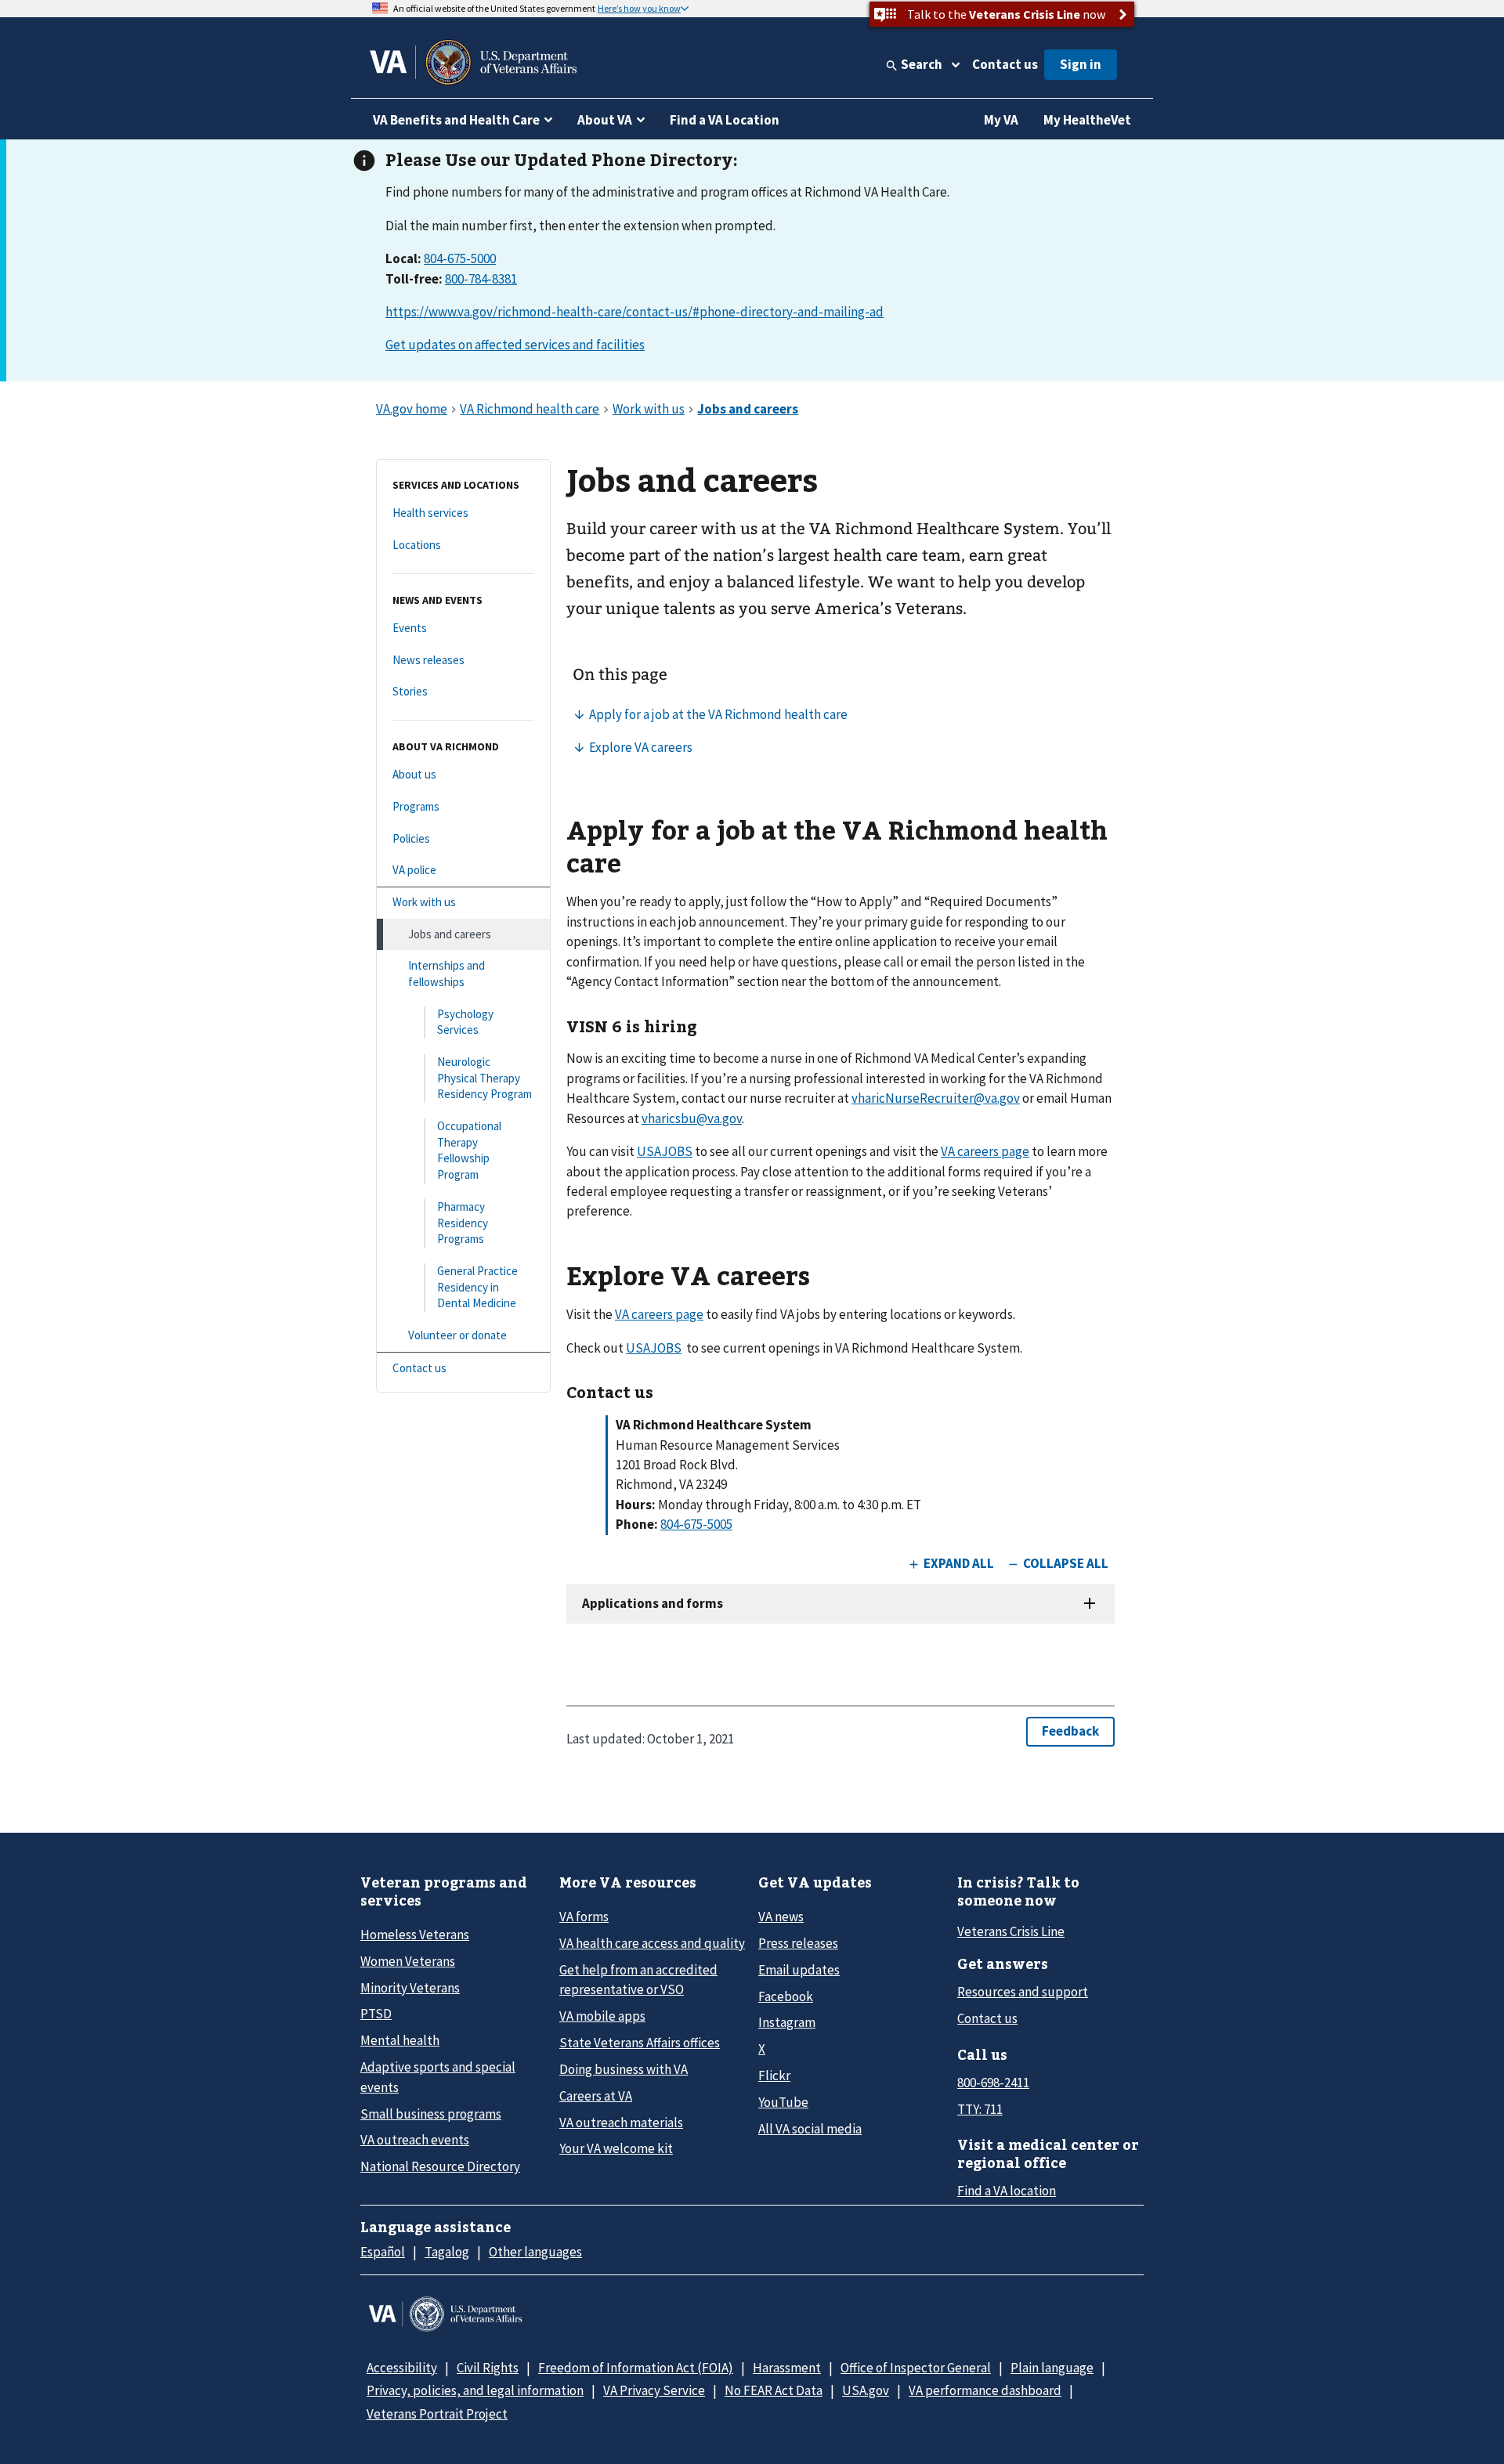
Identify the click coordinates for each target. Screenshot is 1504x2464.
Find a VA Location (725, 120)
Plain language (1052, 2368)
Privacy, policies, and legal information (475, 2390)
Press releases (798, 1943)
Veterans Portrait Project (437, 2414)
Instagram (787, 2022)
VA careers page (985, 1151)
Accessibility (402, 2368)
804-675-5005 (696, 1524)
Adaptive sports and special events (438, 2077)
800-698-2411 (993, 2083)
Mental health (400, 2040)
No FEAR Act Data (774, 2390)
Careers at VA (596, 2096)
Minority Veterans (410, 1988)
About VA (605, 120)
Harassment (787, 2368)
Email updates (799, 1970)
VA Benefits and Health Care (456, 120)
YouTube (783, 2102)
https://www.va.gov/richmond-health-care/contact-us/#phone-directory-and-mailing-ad (634, 312)
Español (383, 2252)
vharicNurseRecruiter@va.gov (936, 1098)
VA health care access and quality (652, 1943)
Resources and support (1023, 1992)
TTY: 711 (980, 2109)
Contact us (1005, 64)
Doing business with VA (624, 2069)
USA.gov (866, 2390)
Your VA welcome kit (616, 2148)
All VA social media (810, 2129)
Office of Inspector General (916, 2368)
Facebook (786, 1996)
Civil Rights (488, 2368)
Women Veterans (408, 1961)
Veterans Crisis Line (1011, 1931)
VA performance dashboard (985, 2390)
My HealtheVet (1087, 120)
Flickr (774, 2076)
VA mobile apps (602, 2016)
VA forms (584, 1917)
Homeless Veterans (415, 1935)
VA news (781, 1917)
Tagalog (447, 2252)
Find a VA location (1007, 2191)
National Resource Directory (440, 2166)
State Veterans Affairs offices (640, 2043)
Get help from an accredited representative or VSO (638, 1980)
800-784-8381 (481, 279)
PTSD (376, 2014)
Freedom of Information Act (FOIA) (636, 2368)
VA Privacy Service (654, 2390)
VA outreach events (415, 2140)
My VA (1001, 120)
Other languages (535, 2252)
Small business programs (431, 2114)
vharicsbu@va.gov (692, 1118)
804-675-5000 (460, 258)
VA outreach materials (621, 2123)
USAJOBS (665, 1151)
